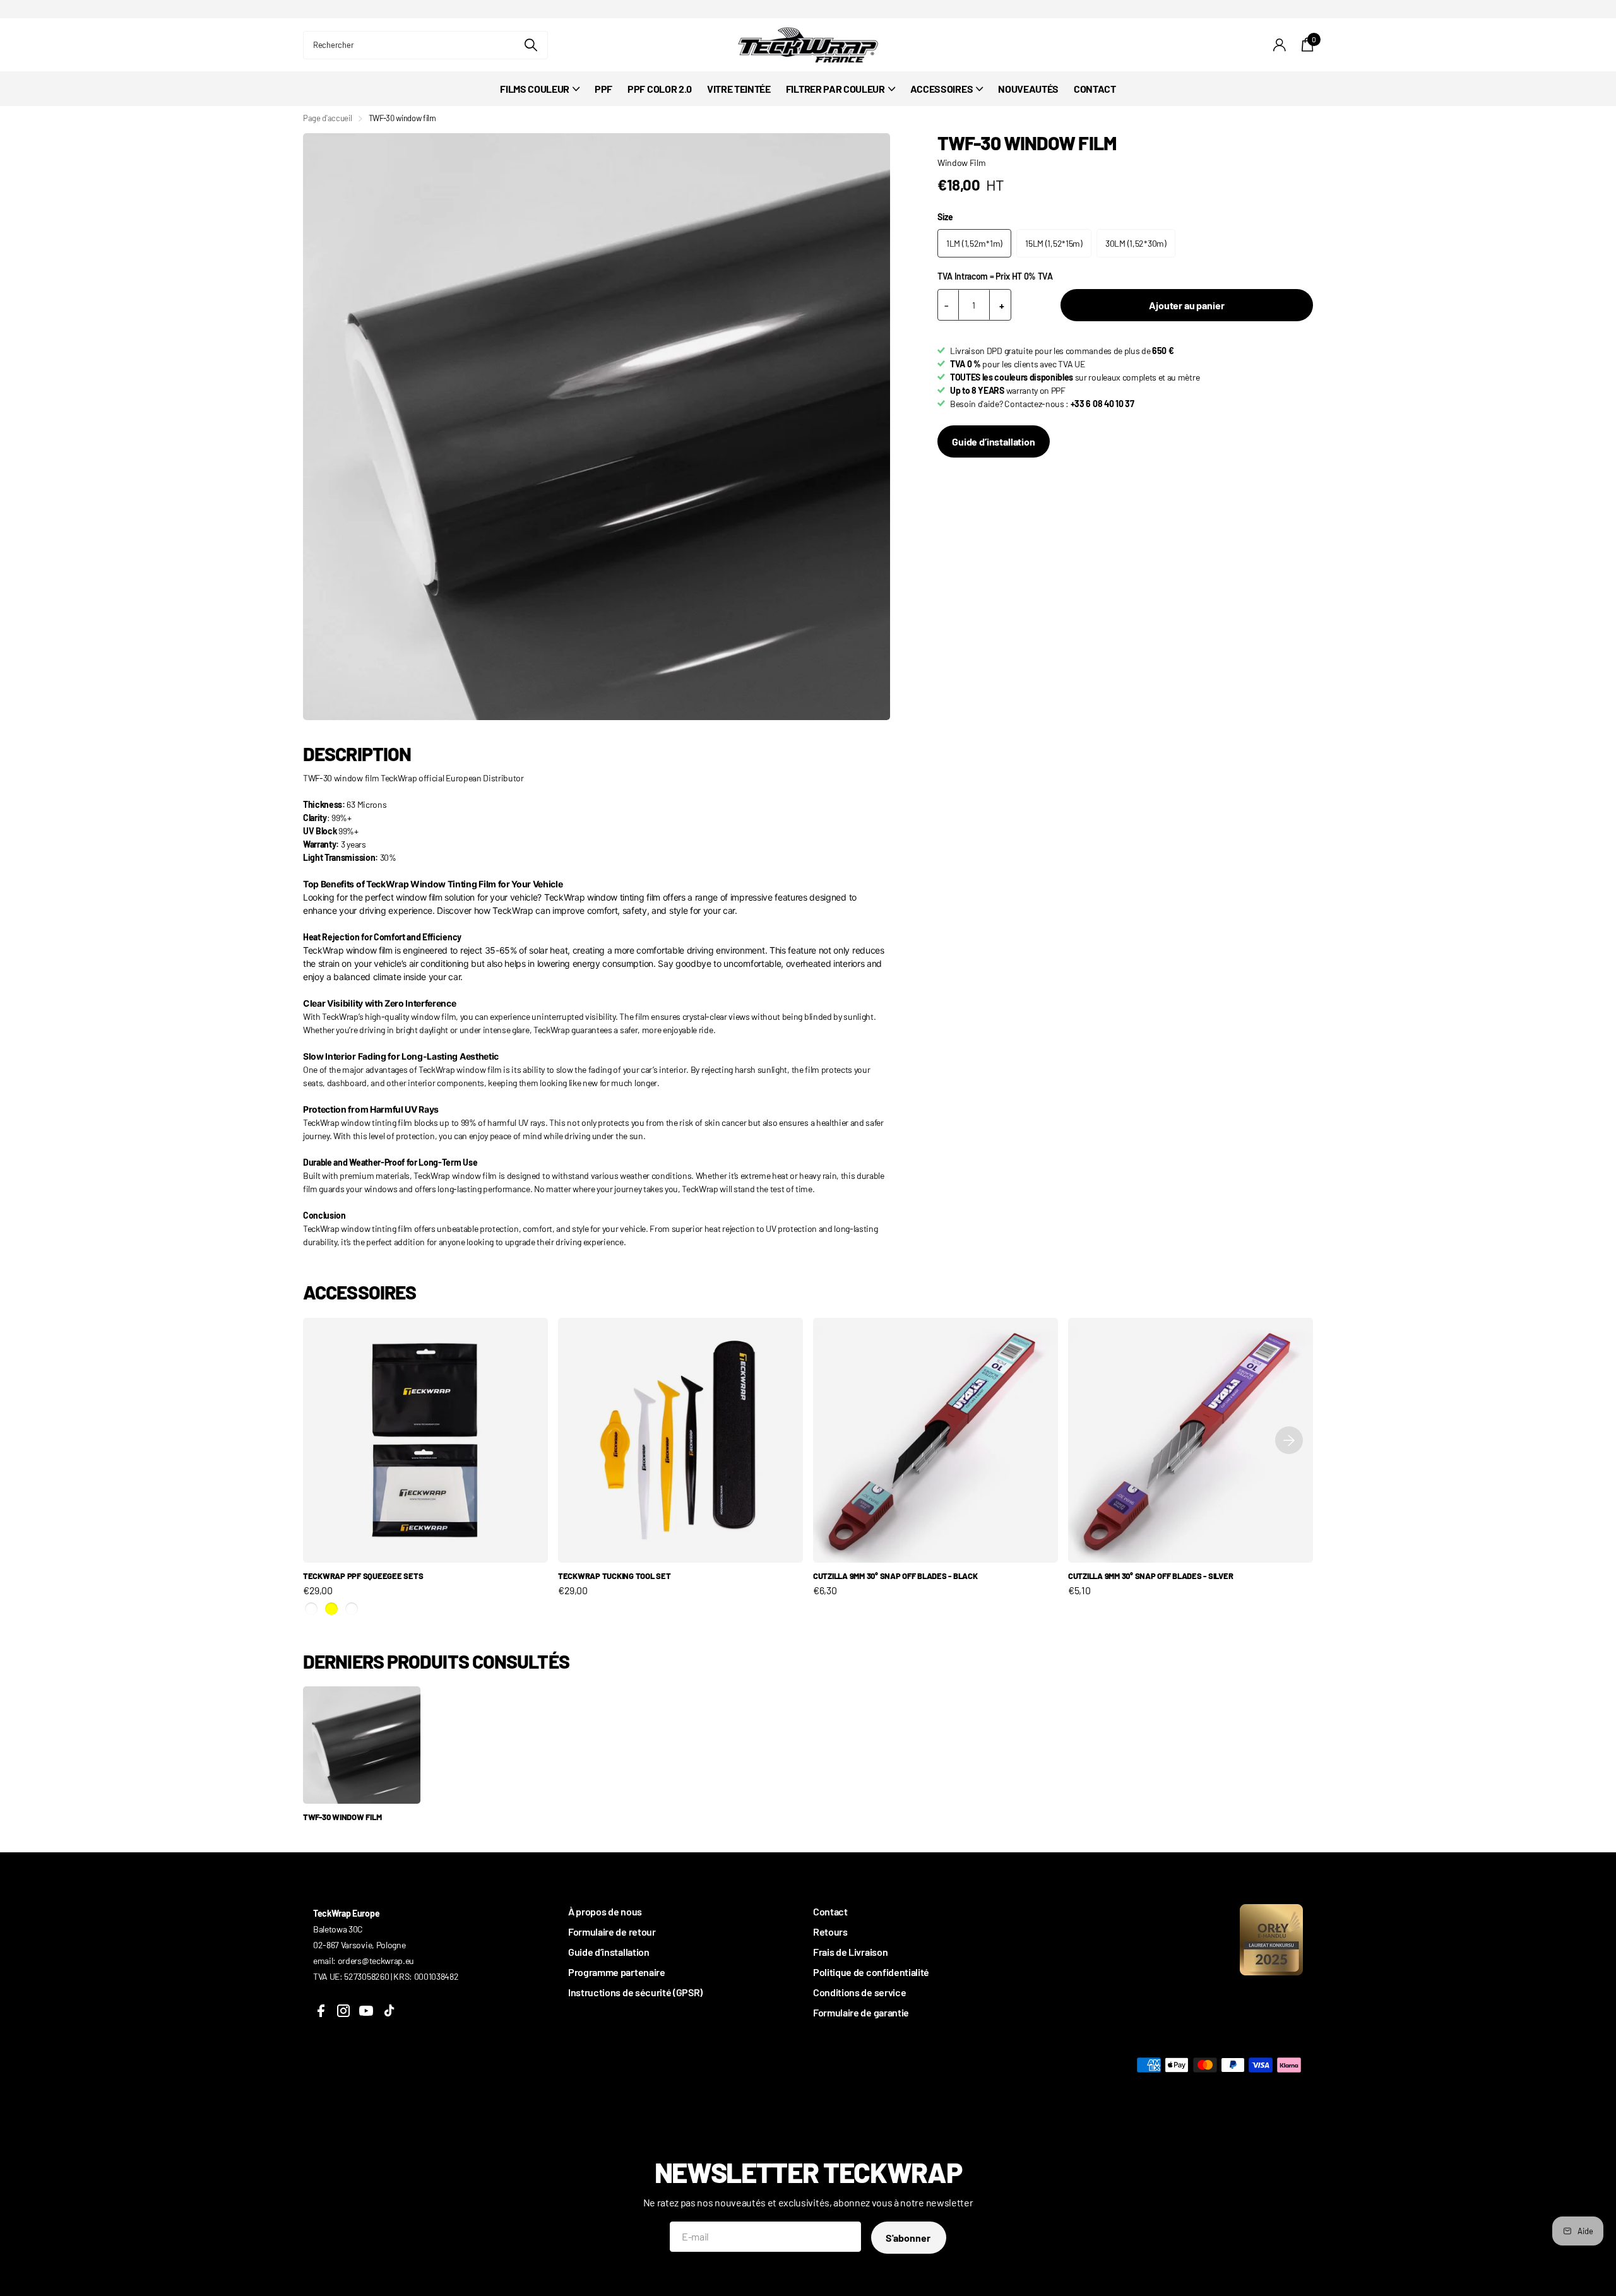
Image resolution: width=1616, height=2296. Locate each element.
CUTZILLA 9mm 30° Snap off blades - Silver (1150, 1576)
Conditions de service (859, 1992)
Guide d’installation (994, 441)
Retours (830, 1932)
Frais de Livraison (850, 1952)
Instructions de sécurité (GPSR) (635, 1992)
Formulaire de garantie (861, 2012)
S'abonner (909, 2238)
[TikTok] (389, 2011)
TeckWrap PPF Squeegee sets (363, 1576)
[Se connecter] (1280, 45)
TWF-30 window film (342, 1817)
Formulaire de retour (612, 1932)
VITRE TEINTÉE (739, 89)
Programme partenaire (617, 1972)
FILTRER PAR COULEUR (835, 89)
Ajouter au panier (1186, 305)
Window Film (961, 163)
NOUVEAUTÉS (1028, 89)
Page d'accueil (328, 118)
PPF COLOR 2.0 (660, 89)
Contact (830, 1911)
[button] (1289, 1440)
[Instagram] (343, 2011)
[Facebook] (321, 2011)
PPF (603, 89)
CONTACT (1095, 89)
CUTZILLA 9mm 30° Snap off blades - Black (895, 1576)
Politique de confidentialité (871, 1972)
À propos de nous (605, 1911)
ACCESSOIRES (942, 89)
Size (945, 217)
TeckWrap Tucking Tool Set (615, 1576)
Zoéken (531, 45)
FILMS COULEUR (535, 89)
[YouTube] (366, 2011)
